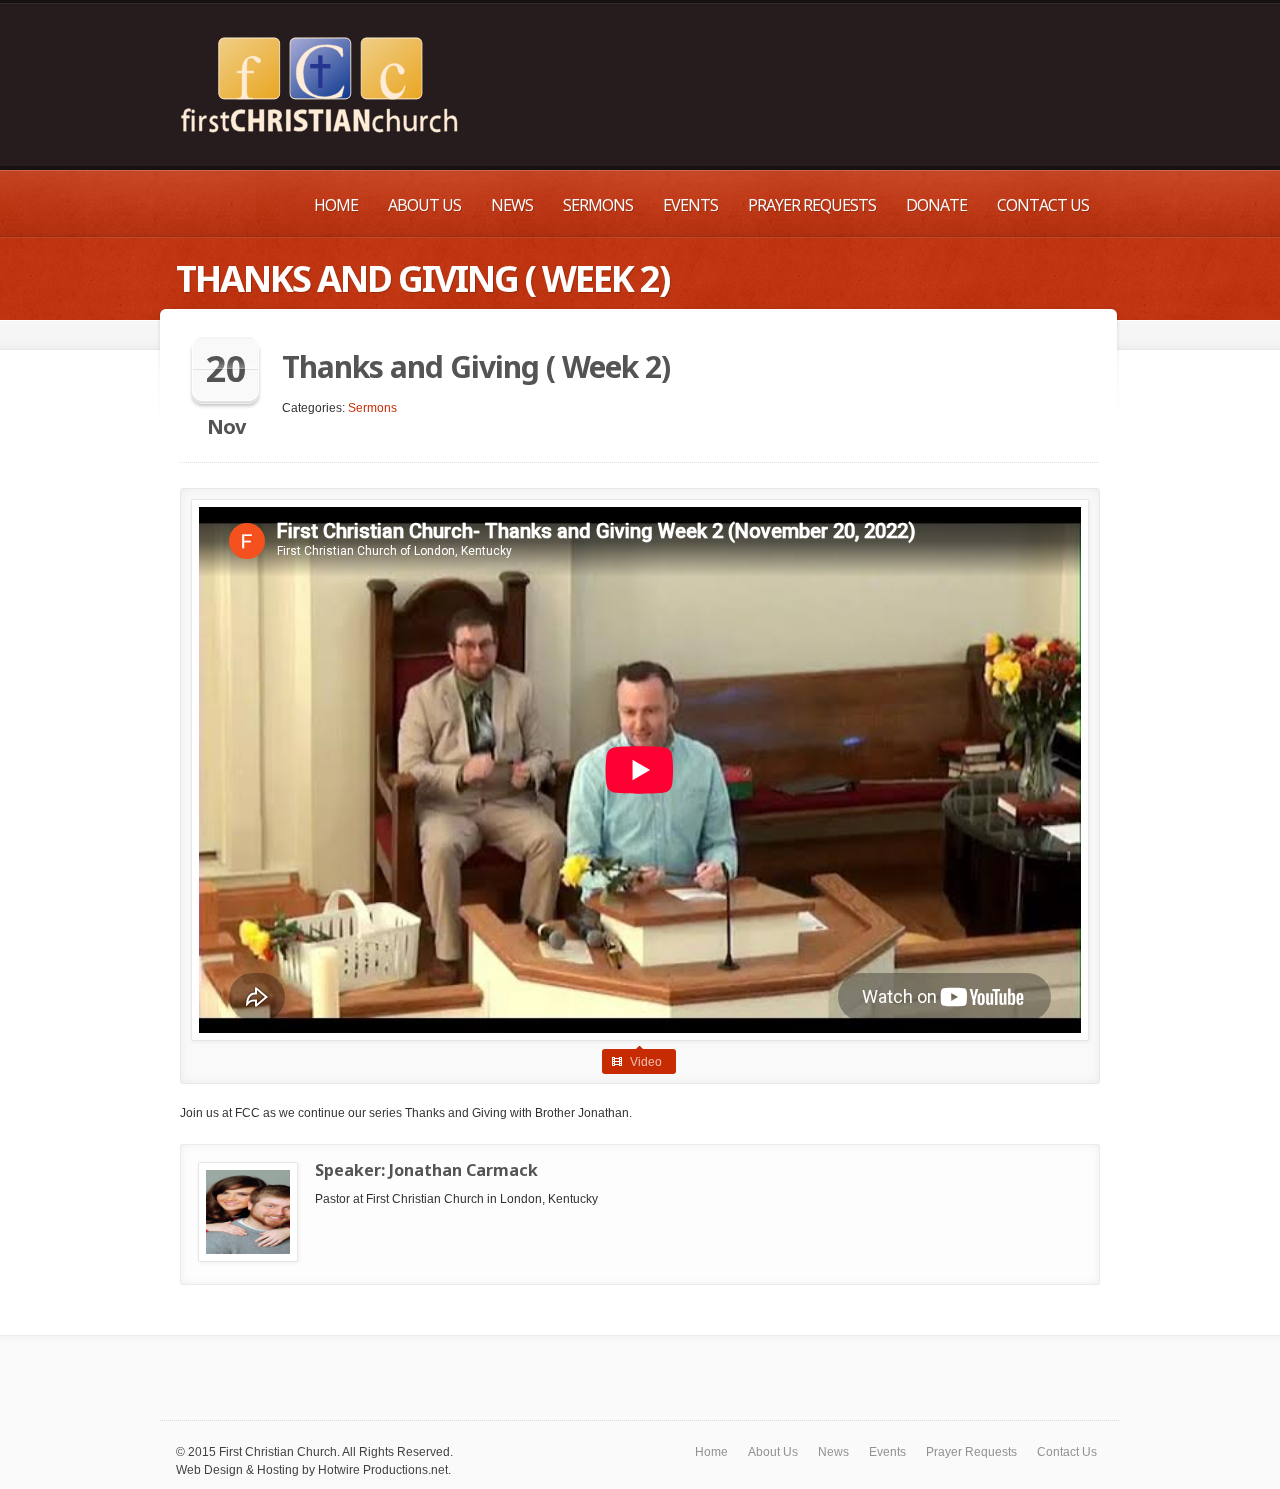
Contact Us (1043, 205)
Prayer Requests (812, 205)
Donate (936, 205)
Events (690, 205)
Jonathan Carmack (463, 1170)
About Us (424, 205)
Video (646, 1062)
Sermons (598, 205)
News (512, 205)
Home (336, 205)
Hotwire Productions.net (383, 1470)
